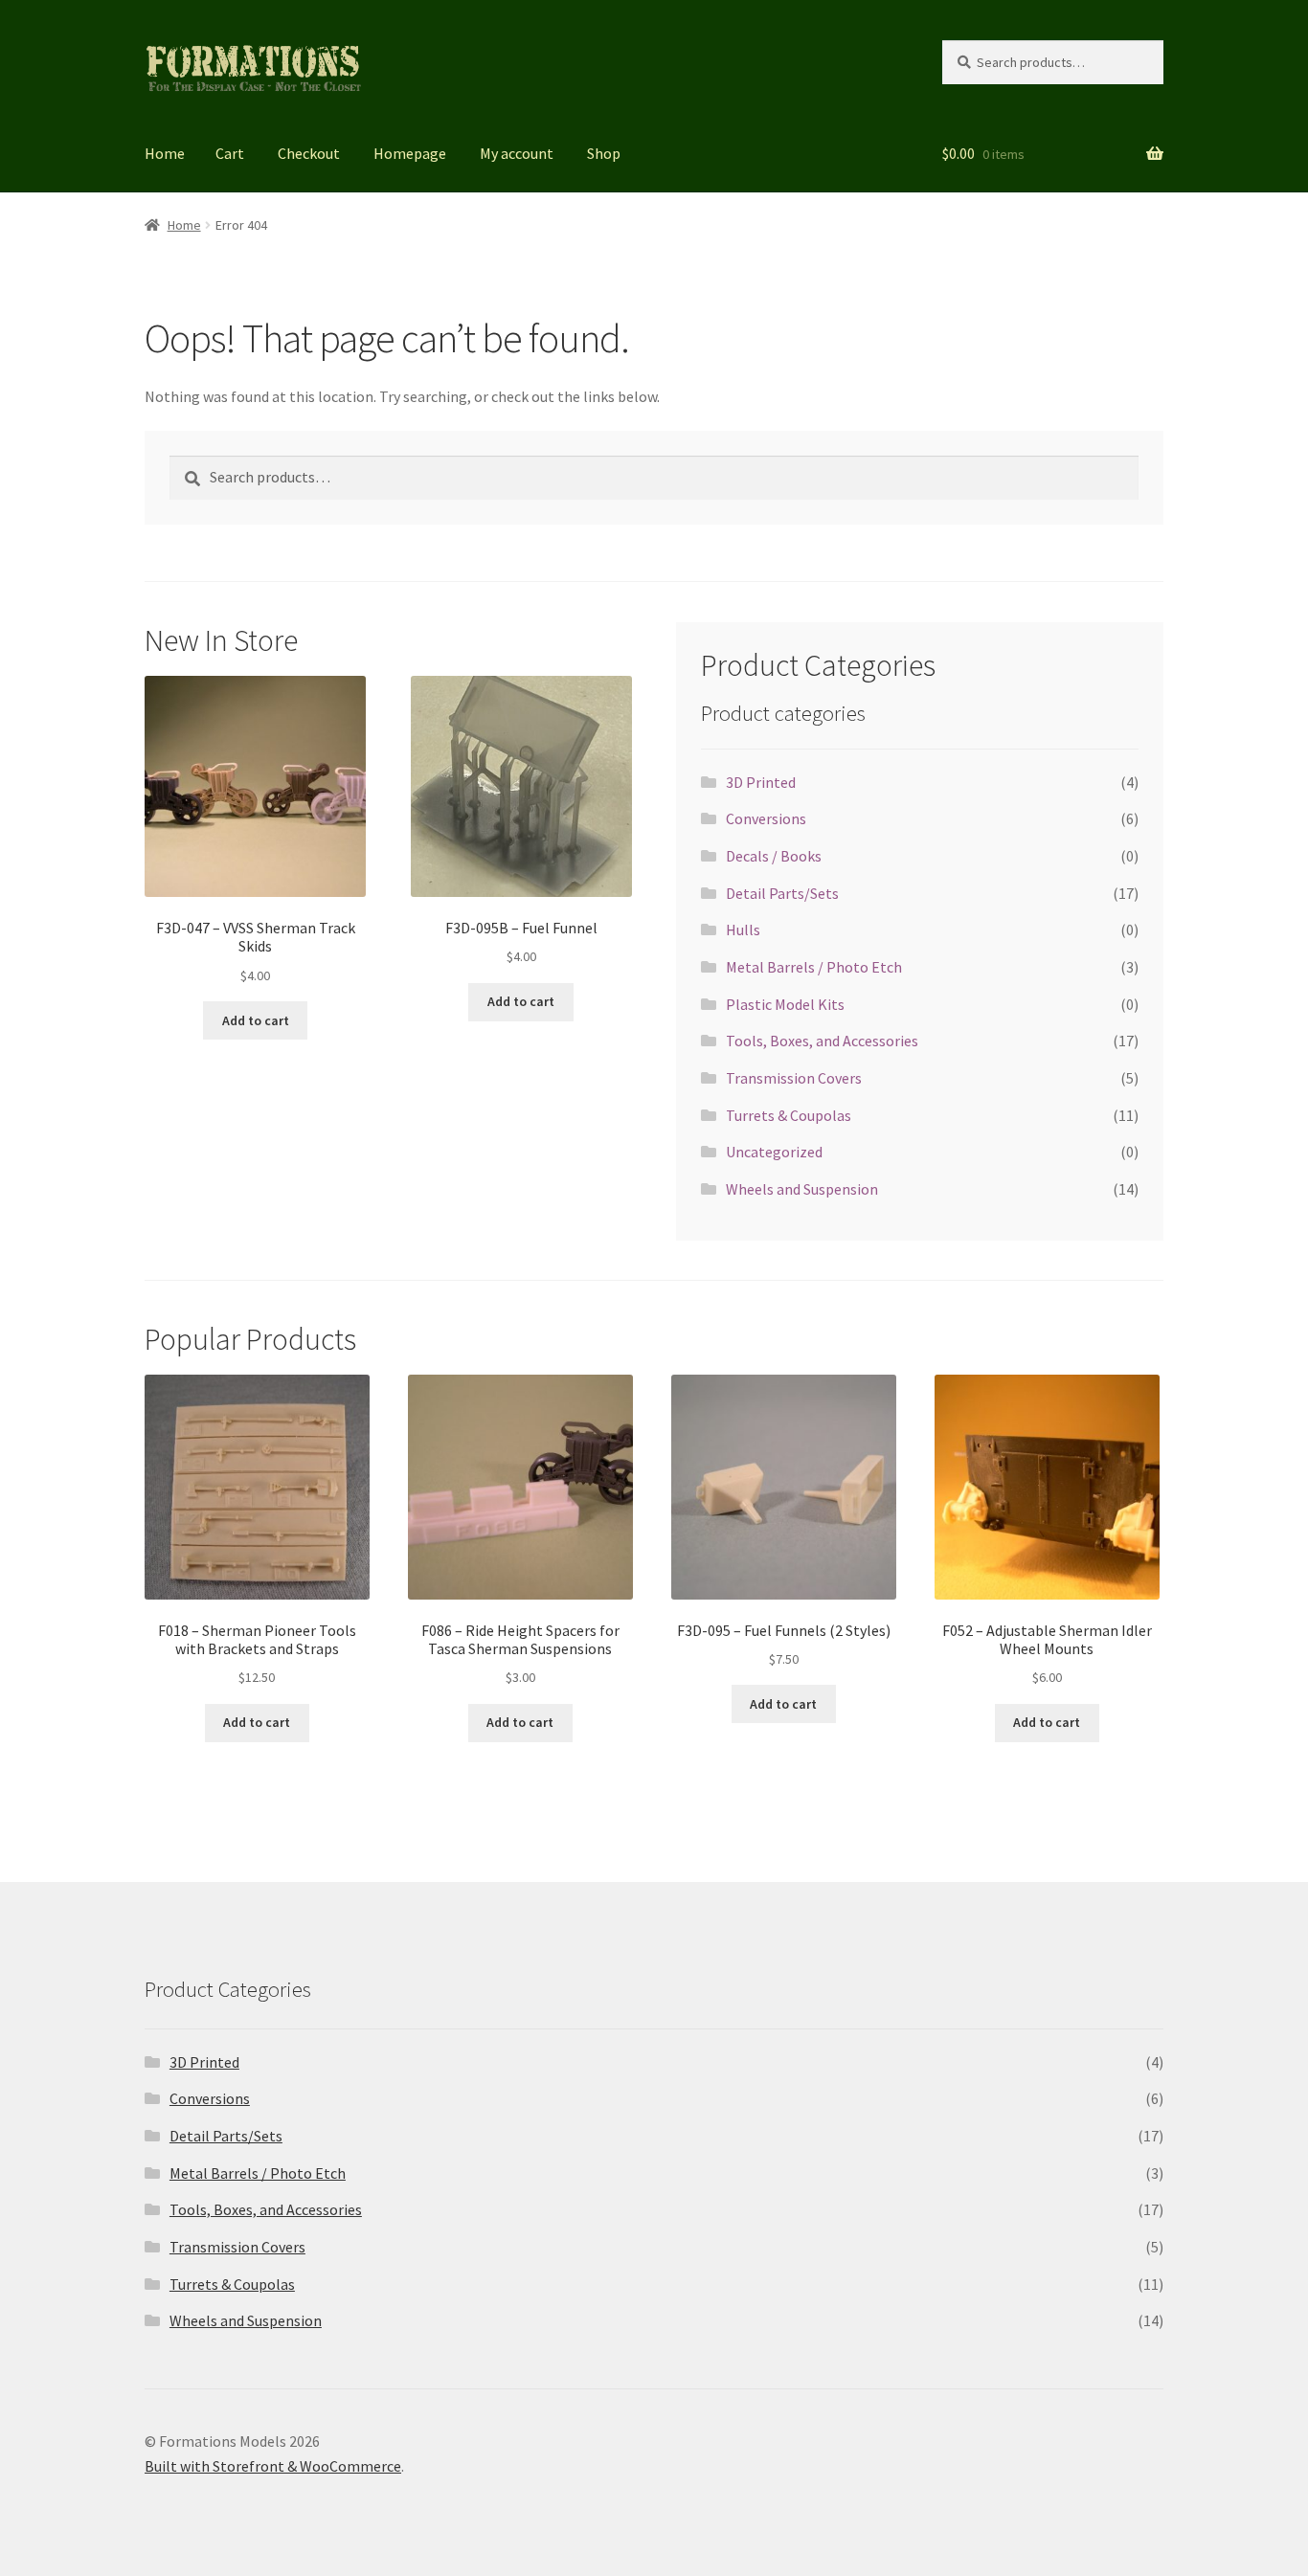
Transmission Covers (794, 1078)
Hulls (743, 930)
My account (517, 153)
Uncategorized (774, 1152)
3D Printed (761, 782)
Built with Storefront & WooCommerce (273, 2466)
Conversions (766, 818)
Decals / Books (774, 856)
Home (165, 153)
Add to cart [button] (256, 1020)
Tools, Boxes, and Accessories (822, 1041)
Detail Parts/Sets (782, 893)
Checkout (309, 153)
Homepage (410, 153)
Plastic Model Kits (785, 1004)
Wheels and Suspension (802, 1189)
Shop (604, 153)
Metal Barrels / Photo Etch (814, 967)
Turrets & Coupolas (789, 1115)
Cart (230, 153)
